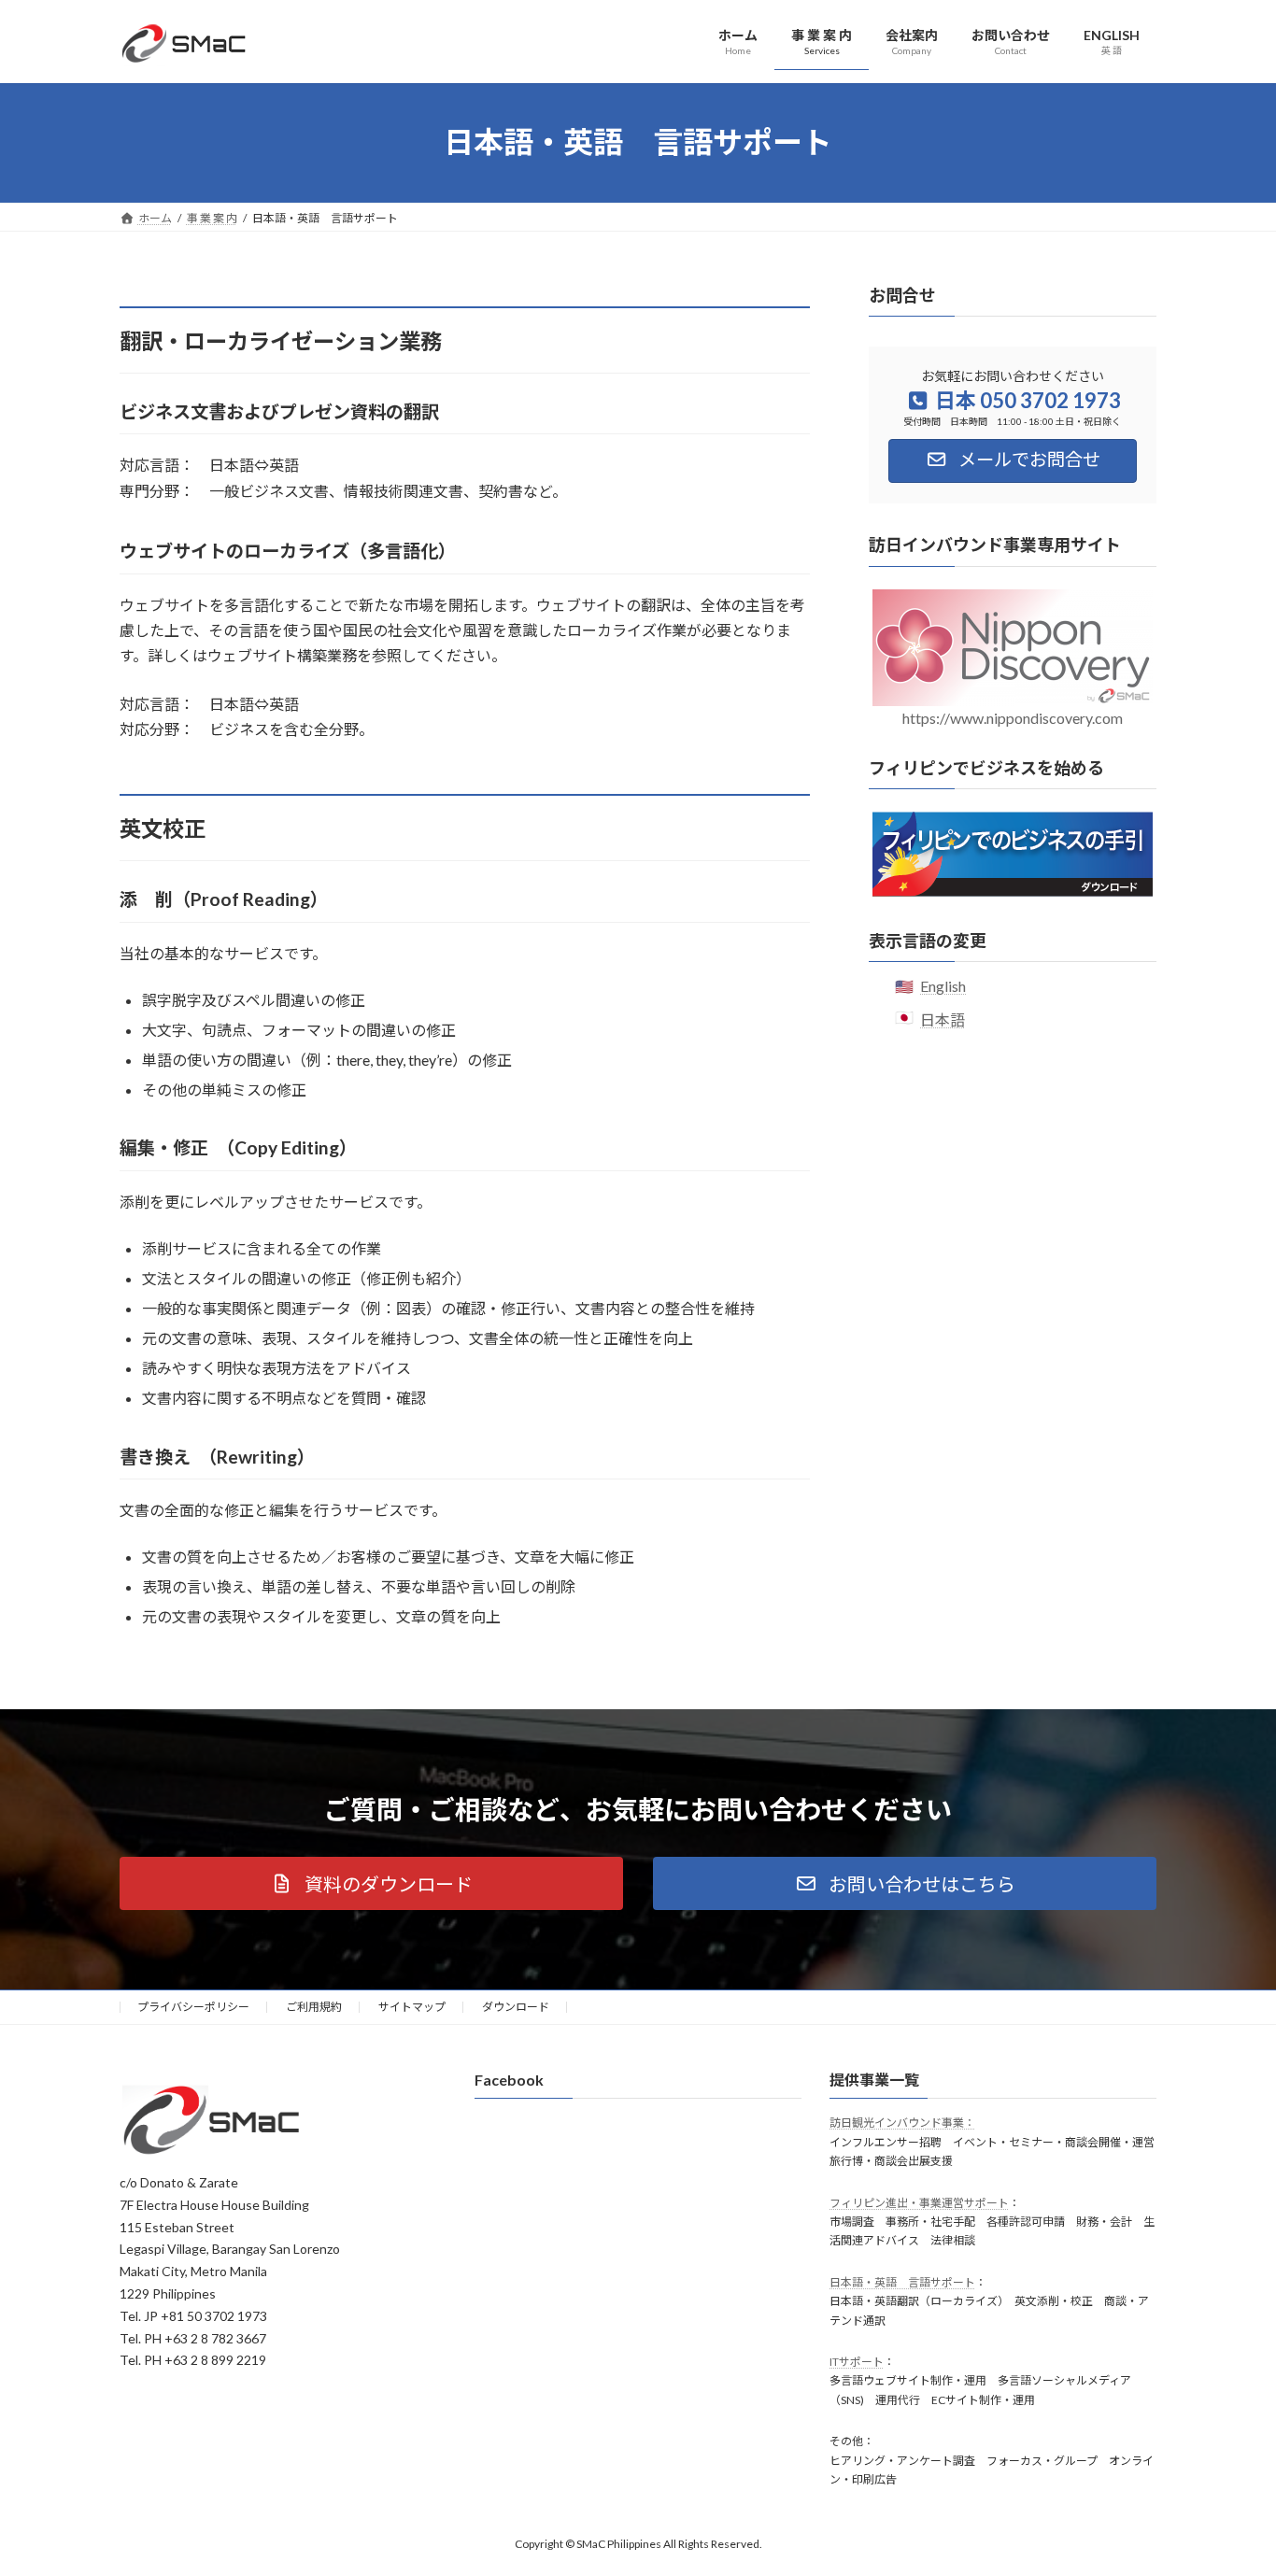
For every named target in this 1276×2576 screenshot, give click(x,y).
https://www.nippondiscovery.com (1013, 717)
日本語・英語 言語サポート (902, 2282)
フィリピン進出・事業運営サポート (919, 2203)
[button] (371, 1883)
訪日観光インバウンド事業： (902, 2123)
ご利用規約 (314, 2007)
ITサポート (857, 2363)
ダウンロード (516, 2007)
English (943, 986)
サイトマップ (412, 2007)
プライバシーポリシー (193, 2007)
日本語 (943, 1019)
